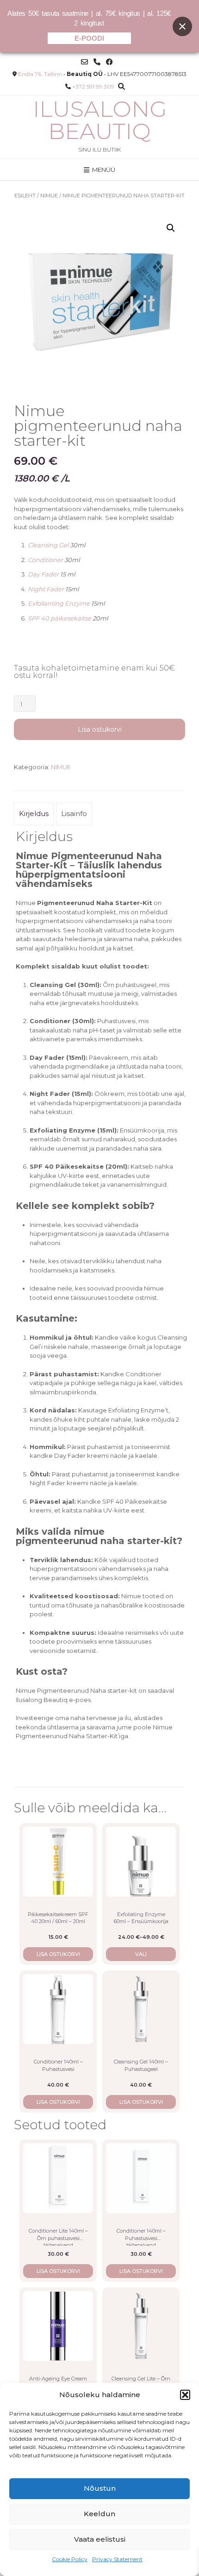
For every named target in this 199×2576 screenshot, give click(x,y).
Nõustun (100, 2488)
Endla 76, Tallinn (40, 74)
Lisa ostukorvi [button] (58, 1954)
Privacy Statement (117, 2559)
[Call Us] (97, 62)
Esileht (25, 196)
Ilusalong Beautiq (100, 120)
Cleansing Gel (48, 545)
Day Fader (43, 574)
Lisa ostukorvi (100, 729)
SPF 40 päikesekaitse (59, 618)
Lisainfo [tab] (74, 813)
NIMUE (49, 196)
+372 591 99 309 (93, 86)
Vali (141, 1954)
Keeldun (99, 2514)
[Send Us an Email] (84, 62)
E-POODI (89, 38)
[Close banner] (182, 26)
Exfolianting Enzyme (59, 603)
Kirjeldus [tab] (34, 813)
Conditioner (45, 560)
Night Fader (46, 589)
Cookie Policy (70, 2559)
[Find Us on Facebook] (109, 62)
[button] (185, 2395)
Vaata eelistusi (100, 2539)
